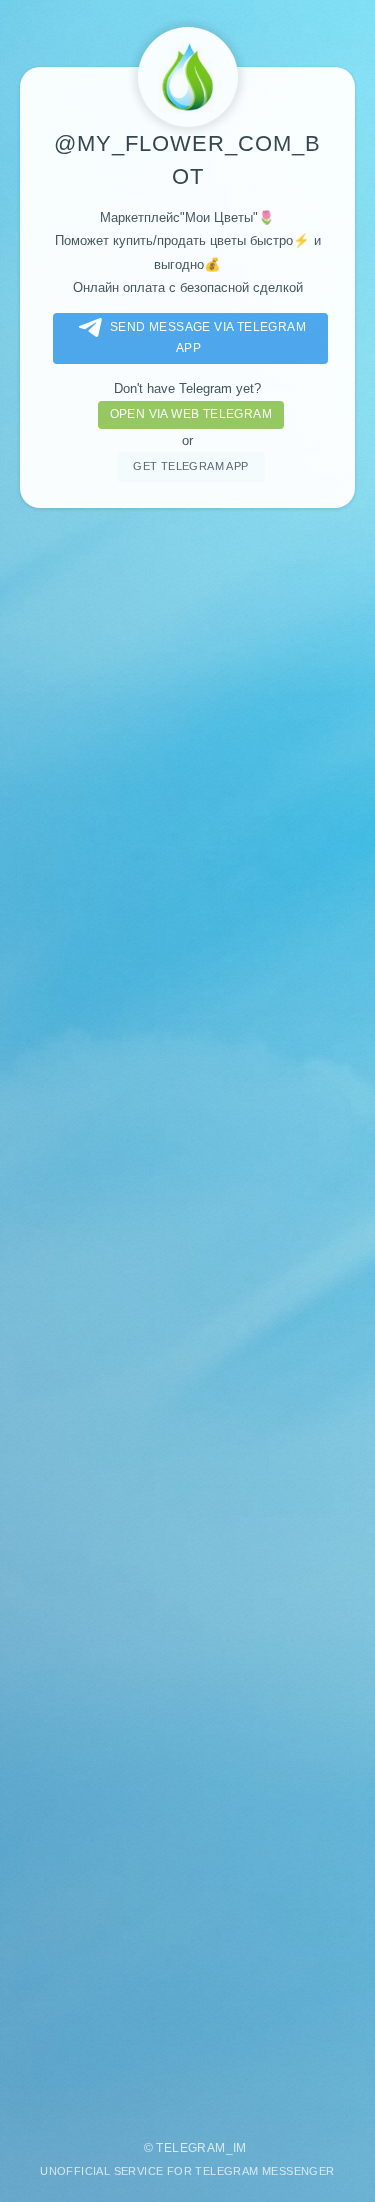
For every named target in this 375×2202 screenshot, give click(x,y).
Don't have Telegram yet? (187, 388)
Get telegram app (190, 466)
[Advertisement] (187, 1314)
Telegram (190, 2148)
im (240, 2148)
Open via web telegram (191, 414)
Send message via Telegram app (208, 337)
